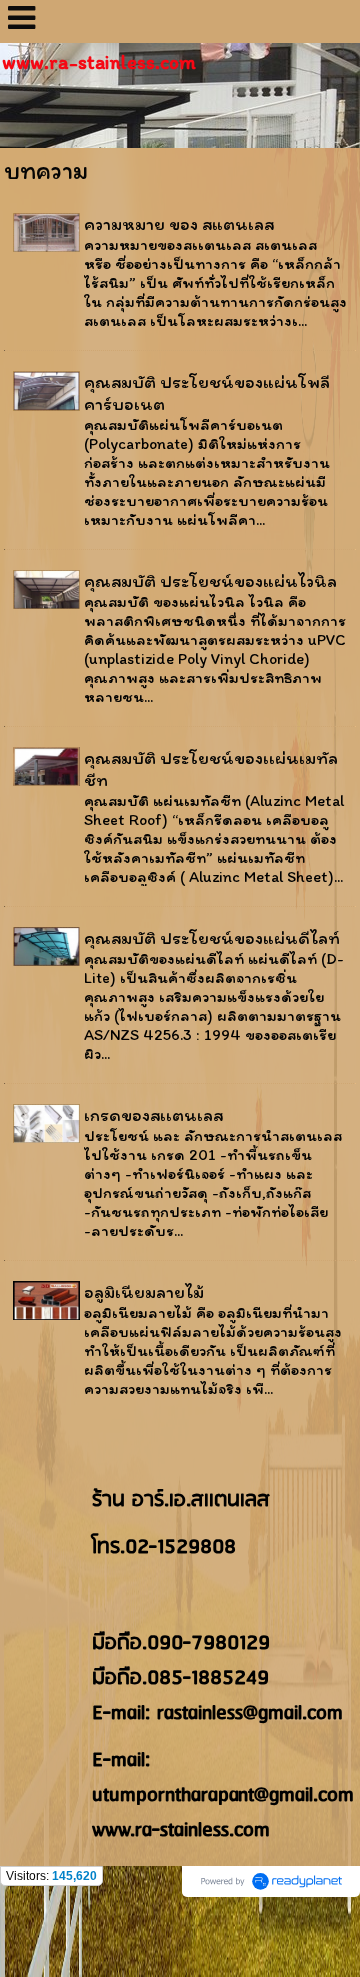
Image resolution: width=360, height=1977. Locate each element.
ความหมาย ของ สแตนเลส (179, 224)
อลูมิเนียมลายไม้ (144, 1292)
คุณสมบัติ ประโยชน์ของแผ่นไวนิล (210, 581)
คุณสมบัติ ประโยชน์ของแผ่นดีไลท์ (212, 938)
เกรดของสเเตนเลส (153, 1115)
